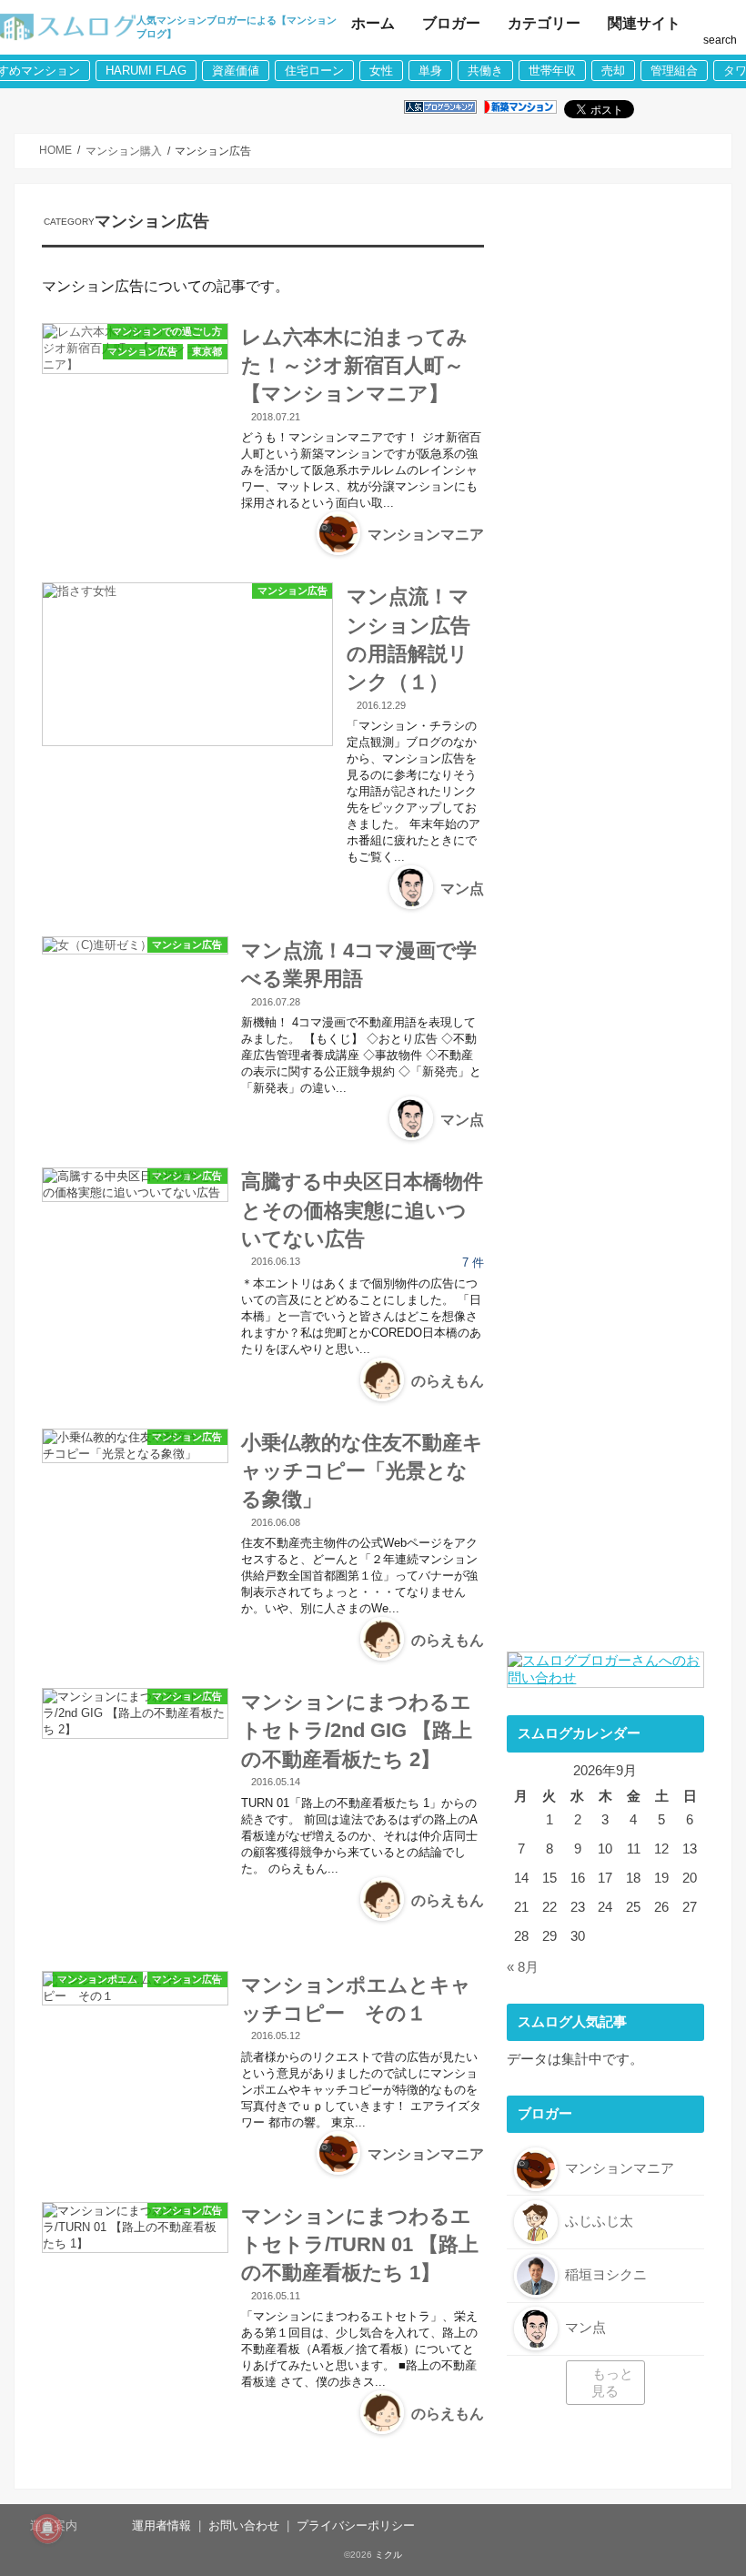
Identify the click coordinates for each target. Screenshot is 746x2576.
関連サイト (644, 23)
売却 (613, 71)
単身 (430, 71)
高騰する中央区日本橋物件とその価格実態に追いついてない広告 (362, 1210)
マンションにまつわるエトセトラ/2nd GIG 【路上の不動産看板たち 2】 (357, 1731)
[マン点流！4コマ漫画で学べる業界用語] (135, 945)
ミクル (388, 2555)
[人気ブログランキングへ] (440, 108)
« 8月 (523, 1967)
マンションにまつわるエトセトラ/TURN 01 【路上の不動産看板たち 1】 (360, 2245)
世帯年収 (552, 71)
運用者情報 (161, 2525)
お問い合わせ (244, 2525)
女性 (381, 71)
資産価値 (236, 71)
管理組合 (674, 71)
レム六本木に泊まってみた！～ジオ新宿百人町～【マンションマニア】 (354, 366)
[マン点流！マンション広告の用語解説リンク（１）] (187, 664)
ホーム (373, 23)
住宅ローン (314, 71)
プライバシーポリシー (356, 2525)
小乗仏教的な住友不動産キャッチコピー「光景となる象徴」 (362, 1471)
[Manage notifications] (47, 2529)
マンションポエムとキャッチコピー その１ (356, 1999)
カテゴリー (544, 23)
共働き (485, 71)
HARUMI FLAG (146, 71)
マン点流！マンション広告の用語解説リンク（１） (408, 639)
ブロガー (451, 23)
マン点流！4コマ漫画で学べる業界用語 (359, 965)
